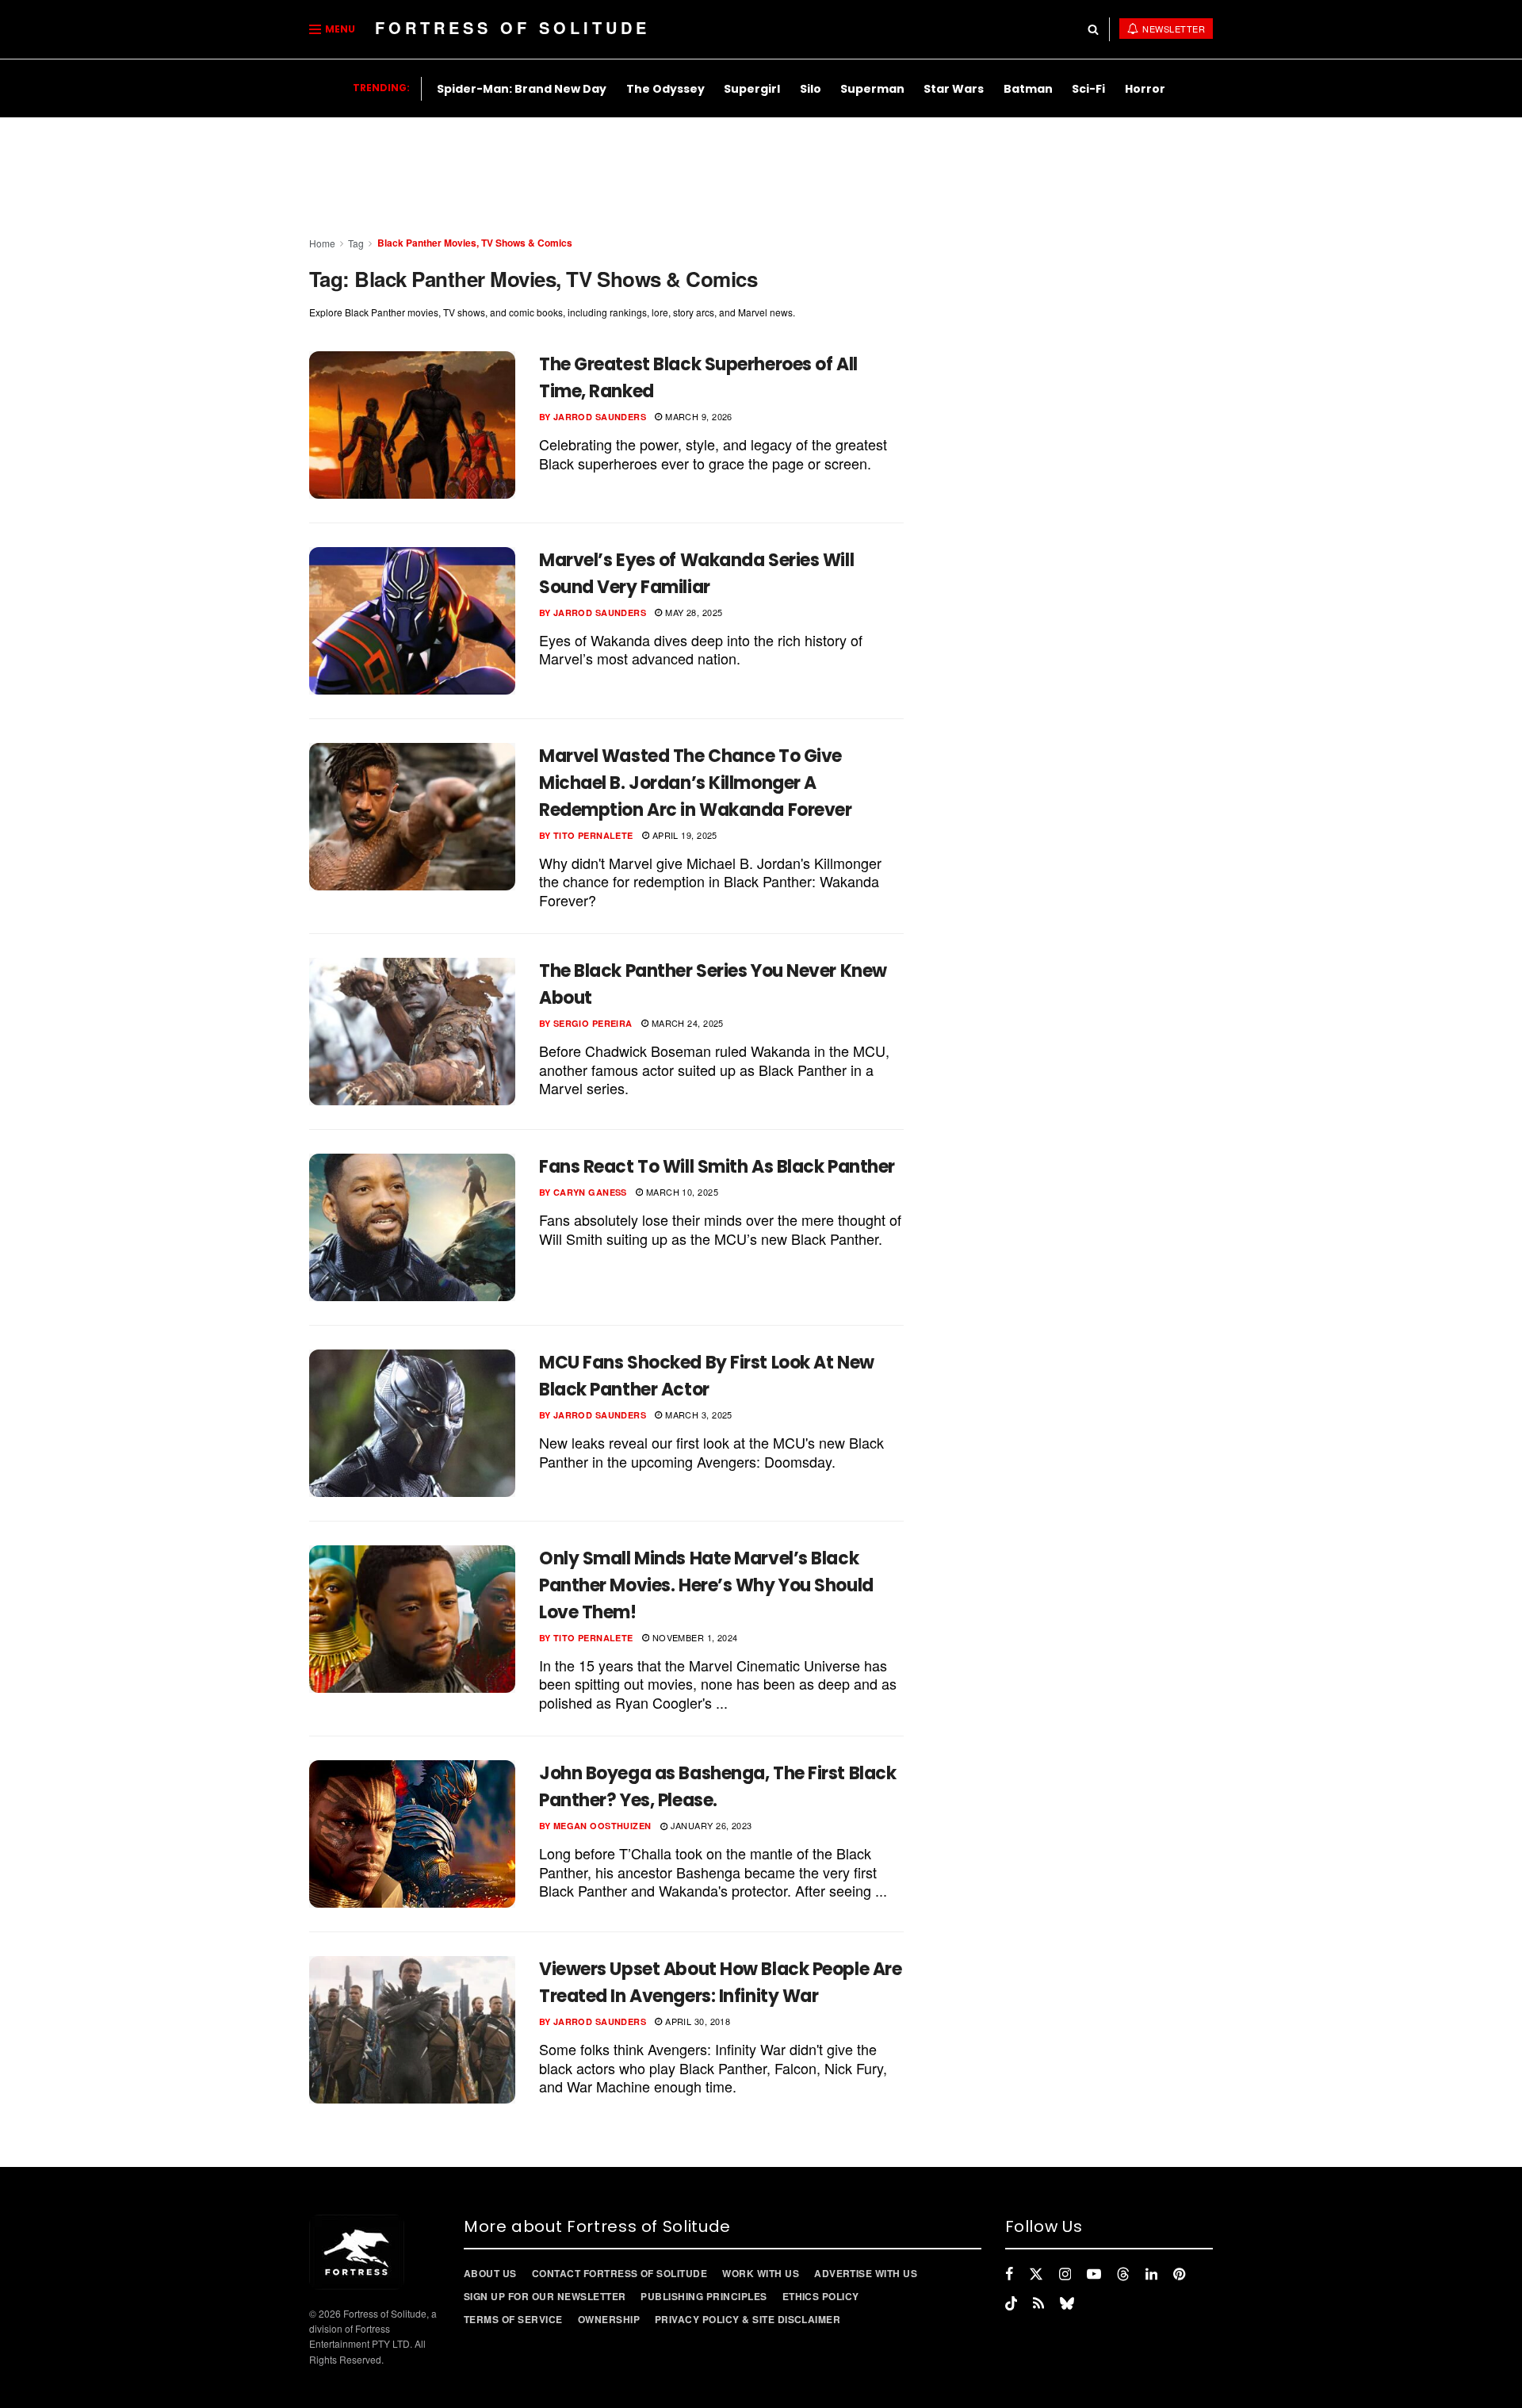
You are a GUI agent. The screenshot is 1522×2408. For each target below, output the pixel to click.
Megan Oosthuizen (602, 1826)
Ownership (609, 2319)
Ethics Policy (821, 2296)
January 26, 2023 (709, 1825)
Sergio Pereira (593, 1023)
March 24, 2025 (686, 1023)
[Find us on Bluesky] (1067, 2303)
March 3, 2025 (698, 1415)
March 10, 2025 (681, 1192)
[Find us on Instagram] (1065, 2274)
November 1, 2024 (693, 1637)
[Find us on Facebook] (1009, 2274)
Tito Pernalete (593, 835)
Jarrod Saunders (600, 417)
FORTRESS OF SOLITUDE (512, 27)
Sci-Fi (1088, 89)
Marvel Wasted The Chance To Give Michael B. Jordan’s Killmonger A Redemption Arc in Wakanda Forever (695, 783)
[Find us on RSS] (1038, 2303)
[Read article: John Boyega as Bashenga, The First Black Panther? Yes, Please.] (412, 1834)
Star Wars (954, 89)
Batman (1028, 89)
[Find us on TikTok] (1011, 2303)
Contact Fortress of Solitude (620, 2273)
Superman (872, 89)
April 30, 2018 (696, 2021)
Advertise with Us (866, 2273)
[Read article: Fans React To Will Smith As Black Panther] (412, 1227)
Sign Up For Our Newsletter (545, 2296)
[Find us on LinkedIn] (1151, 2274)
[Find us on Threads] (1123, 2274)
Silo (811, 89)
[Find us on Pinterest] (1179, 2274)
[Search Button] (1093, 29)
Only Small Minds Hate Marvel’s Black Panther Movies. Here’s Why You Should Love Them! (706, 1585)
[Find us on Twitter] (1036, 2274)
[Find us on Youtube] (1094, 2274)
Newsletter (1173, 29)
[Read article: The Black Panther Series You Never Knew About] (412, 1032)
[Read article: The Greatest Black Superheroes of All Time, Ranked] (412, 425)
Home (322, 243)
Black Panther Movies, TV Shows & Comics (475, 243)
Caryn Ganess (590, 1192)
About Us (490, 2273)
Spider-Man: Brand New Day (522, 89)
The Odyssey (665, 89)
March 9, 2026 (698, 416)
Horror (1145, 89)
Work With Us (761, 2273)
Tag (356, 243)
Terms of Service (513, 2319)
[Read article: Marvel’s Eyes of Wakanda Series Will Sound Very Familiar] (412, 621)
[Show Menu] (315, 29)
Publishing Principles (704, 2296)
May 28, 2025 (692, 612)
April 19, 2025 (683, 835)
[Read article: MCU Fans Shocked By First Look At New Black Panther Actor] (412, 1423)
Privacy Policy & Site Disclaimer (748, 2319)
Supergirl (752, 89)
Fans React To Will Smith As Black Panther (717, 1167)
